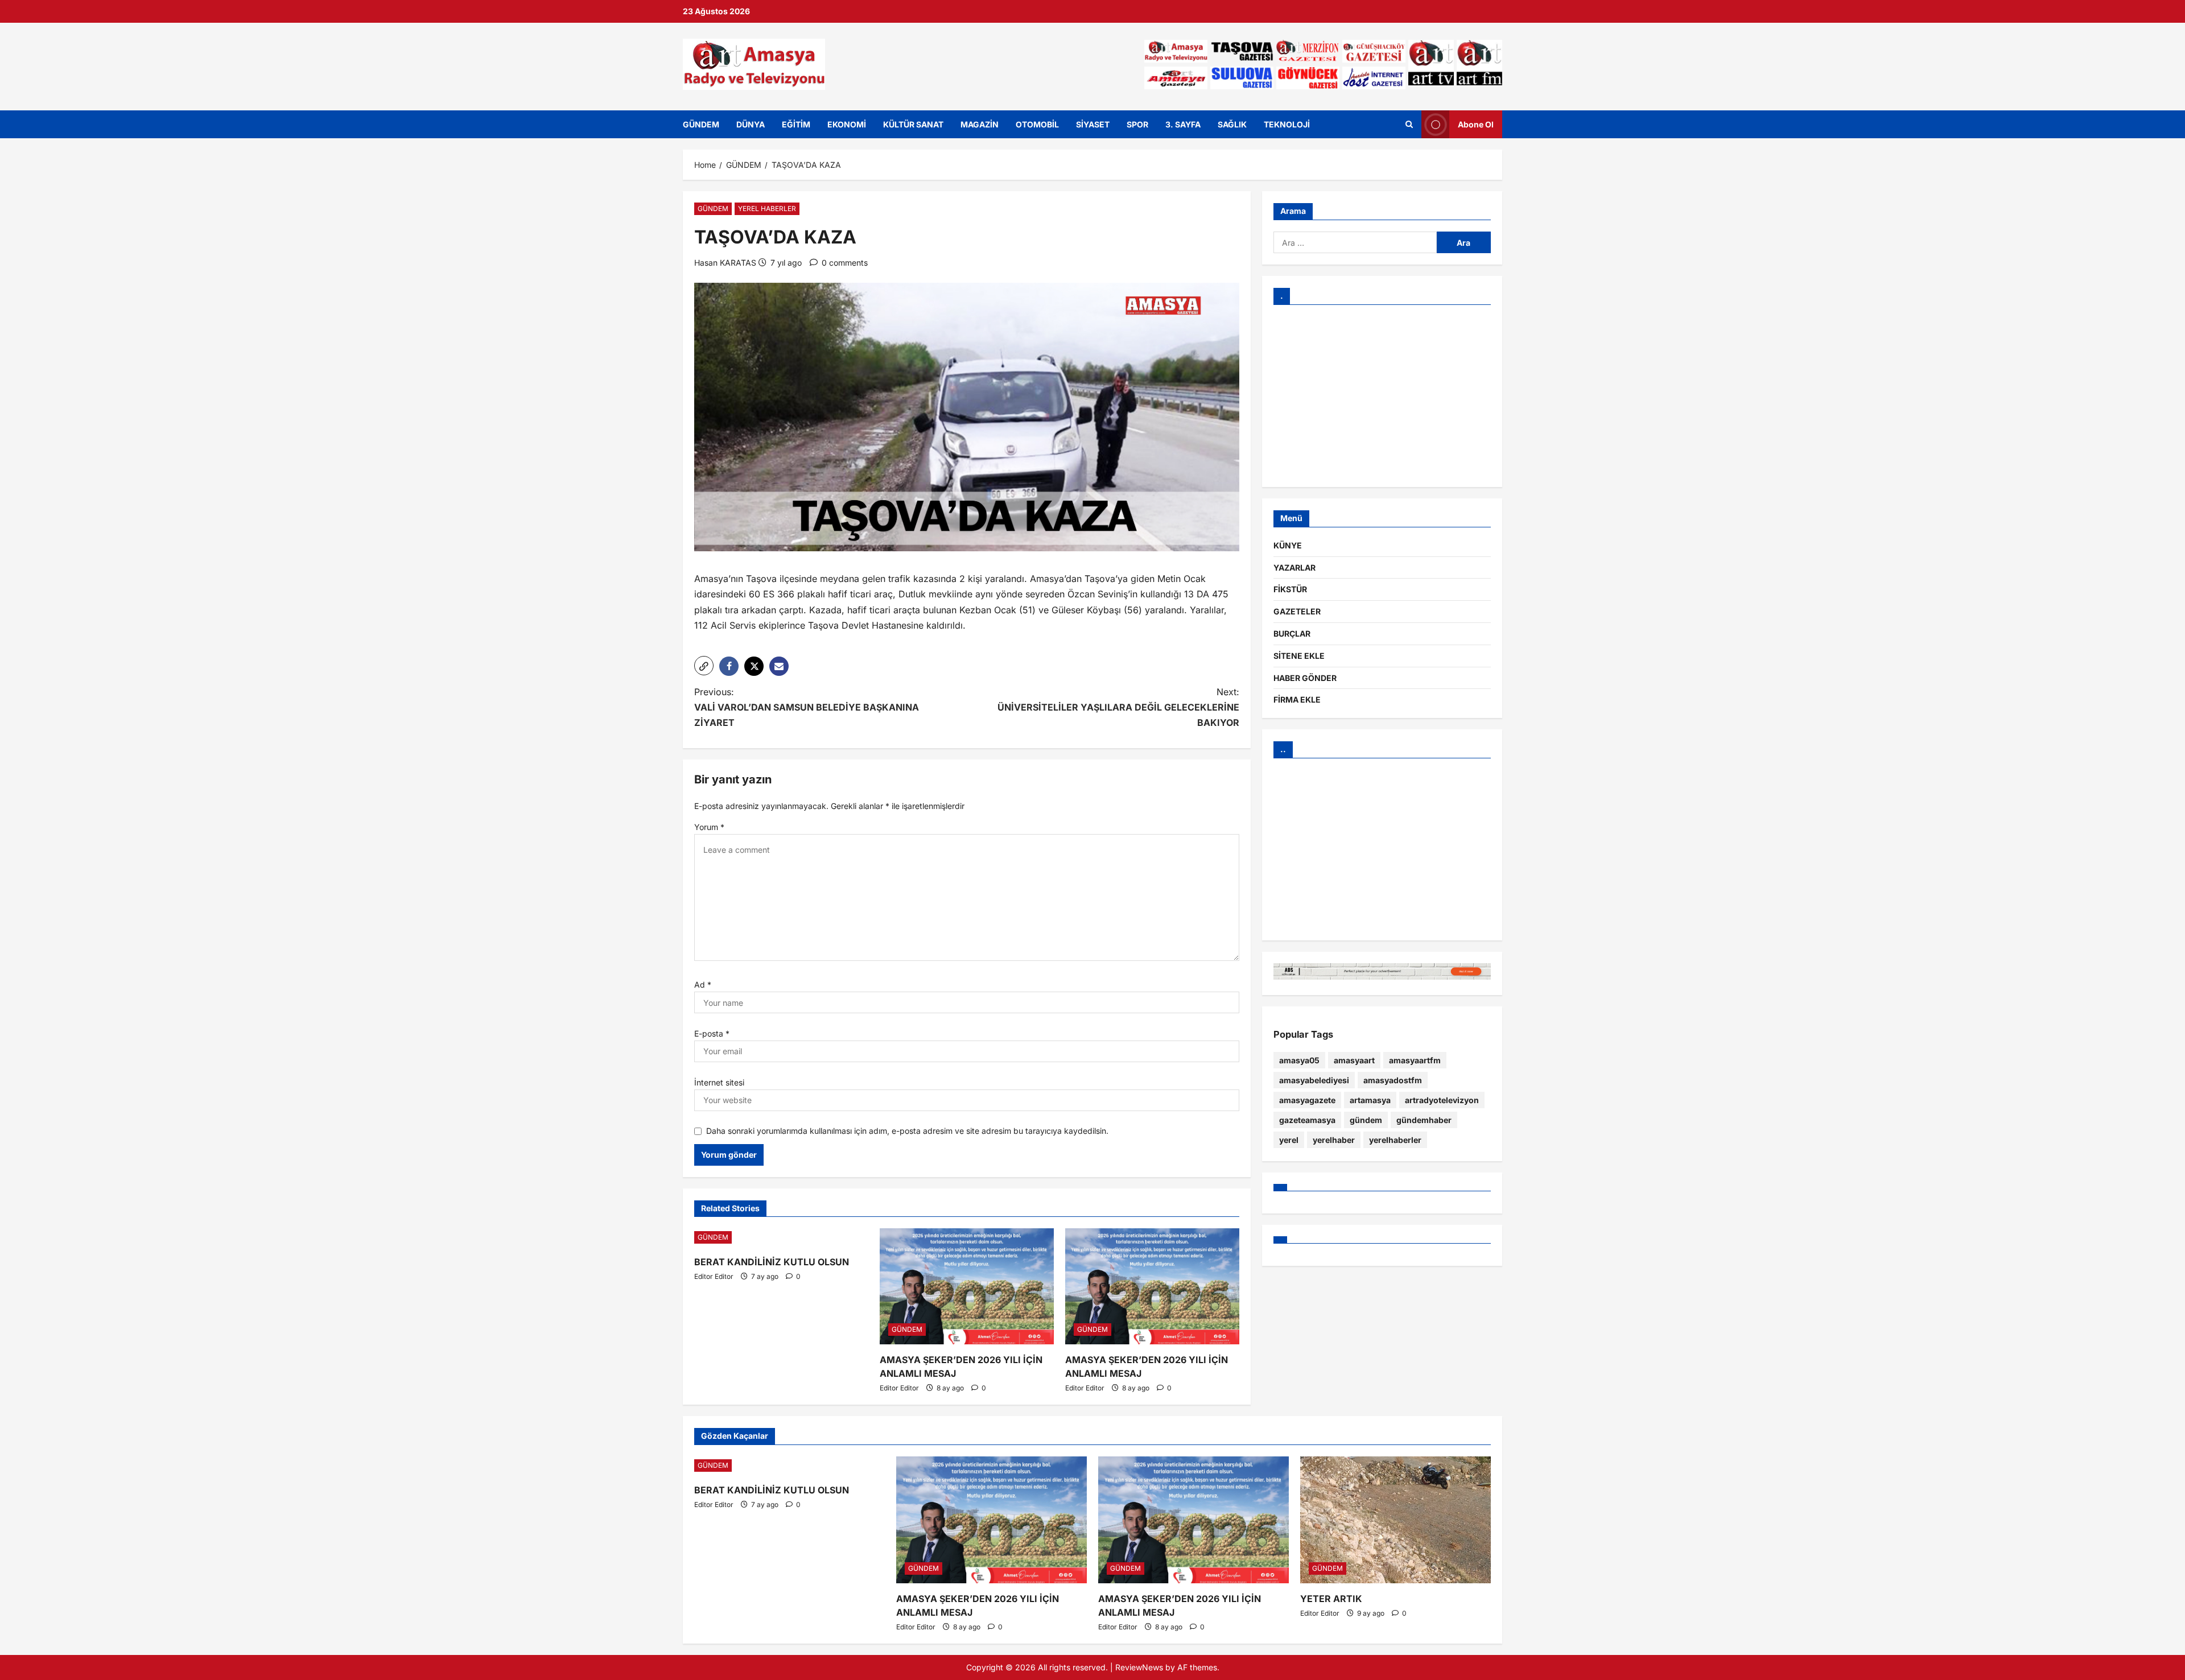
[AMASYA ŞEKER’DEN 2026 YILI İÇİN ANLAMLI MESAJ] (967, 1286)
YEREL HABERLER (767, 209)
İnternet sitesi (719, 1082)
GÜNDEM (701, 124)
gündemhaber (1424, 1120)
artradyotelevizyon (1442, 1100)
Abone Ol (1476, 124)
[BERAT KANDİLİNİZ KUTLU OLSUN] (781, 1237)
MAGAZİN (980, 124)
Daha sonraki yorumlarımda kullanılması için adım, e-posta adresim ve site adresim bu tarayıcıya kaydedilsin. (907, 1131)
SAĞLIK (1232, 124)
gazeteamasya (1307, 1120)
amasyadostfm (1393, 1080)
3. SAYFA (1183, 124)
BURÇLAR (1292, 633)
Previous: (807, 707)
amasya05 (1299, 1060)
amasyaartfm (1415, 1060)
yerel (1289, 1140)
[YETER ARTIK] (1395, 1520)
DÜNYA (751, 124)
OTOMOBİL (1037, 124)
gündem (1366, 1120)
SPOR (1137, 124)
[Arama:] (1355, 242)
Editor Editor (714, 1276)
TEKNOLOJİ (1287, 124)
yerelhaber (1334, 1140)
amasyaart (1354, 1060)
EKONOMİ (847, 124)
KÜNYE (1288, 545)
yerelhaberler (1395, 1140)
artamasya (1370, 1100)
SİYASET (1093, 124)
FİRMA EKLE (1297, 699)
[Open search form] (1409, 124)
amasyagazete (1307, 1100)
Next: (1118, 707)
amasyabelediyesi (1314, 1080)
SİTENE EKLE (1299, 656)
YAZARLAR (1294, 567)
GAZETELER (1297, 611)
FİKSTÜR (1290, 589)
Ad (703, 985)
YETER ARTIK (1331, 1599)
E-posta (712, 1033)
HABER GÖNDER (1305, 678)
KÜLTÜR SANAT (913, 124)
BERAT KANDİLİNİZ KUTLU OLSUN (772, 1262)
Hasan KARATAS (725, 263)
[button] (704, 666)
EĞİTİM (796, 124)
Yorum (709, 827)
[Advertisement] (1382, 396)
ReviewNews (1139, 1667)
